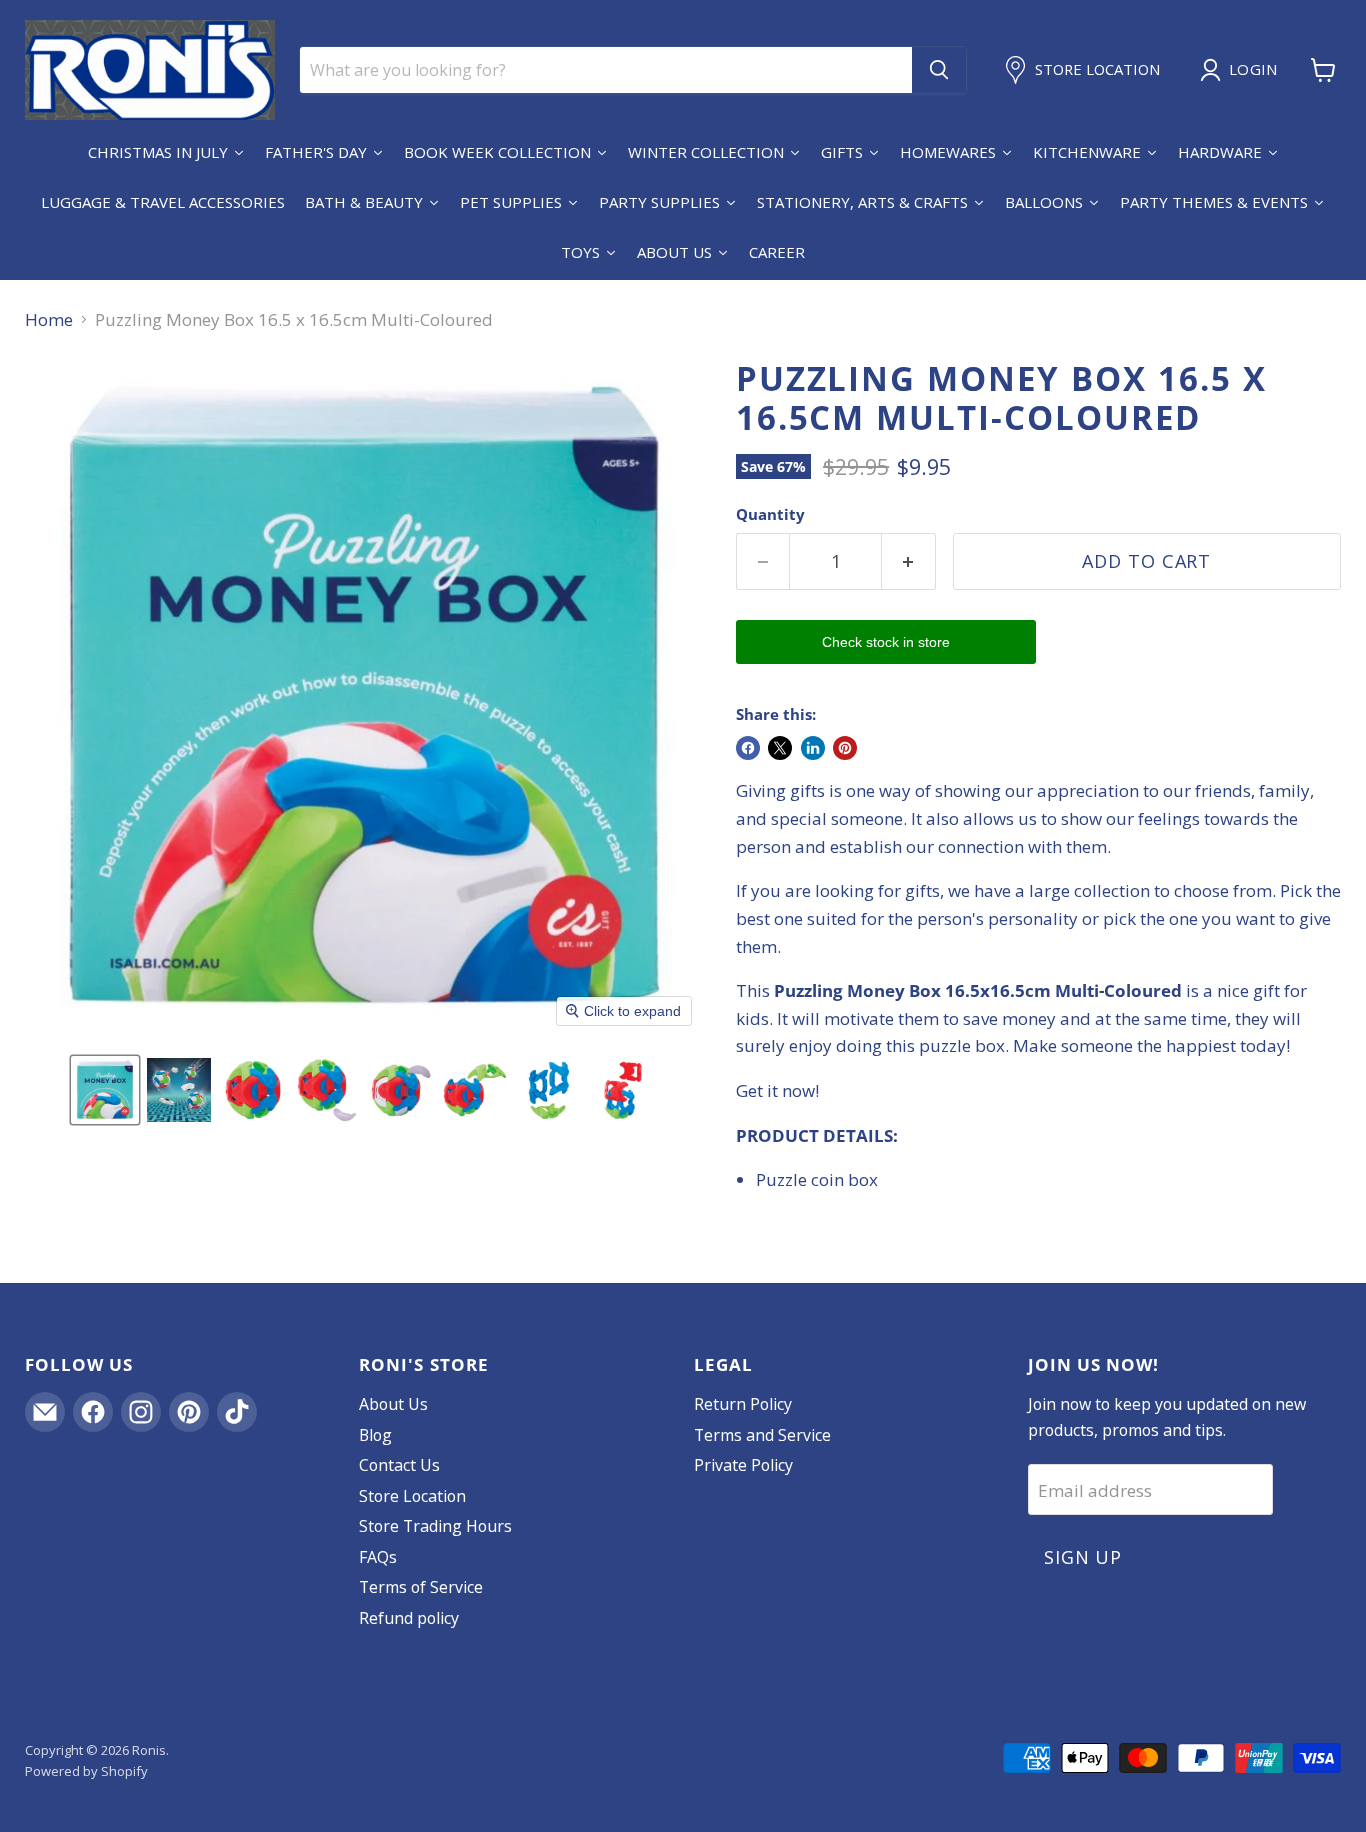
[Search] (939, 70)
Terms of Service (421, 1587)
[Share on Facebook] (748, 748)
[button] (105, 1090)
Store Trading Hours (435, 1526)
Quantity (770, 514)
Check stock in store (886, 642)
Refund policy (409, 1618)
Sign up (1083, 1557)
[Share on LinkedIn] (813, 748)
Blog (375, 1435)
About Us (393, 1404)
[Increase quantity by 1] (909, 561)
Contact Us (399, 1465)
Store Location (412, 1496)
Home (49, 320)
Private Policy (743, 1465)
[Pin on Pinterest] (845, 748)
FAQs (378, 1557)
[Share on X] (780, 748)
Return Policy (743, 1404)
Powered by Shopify (86, 1771)
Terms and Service (762, 1435)
